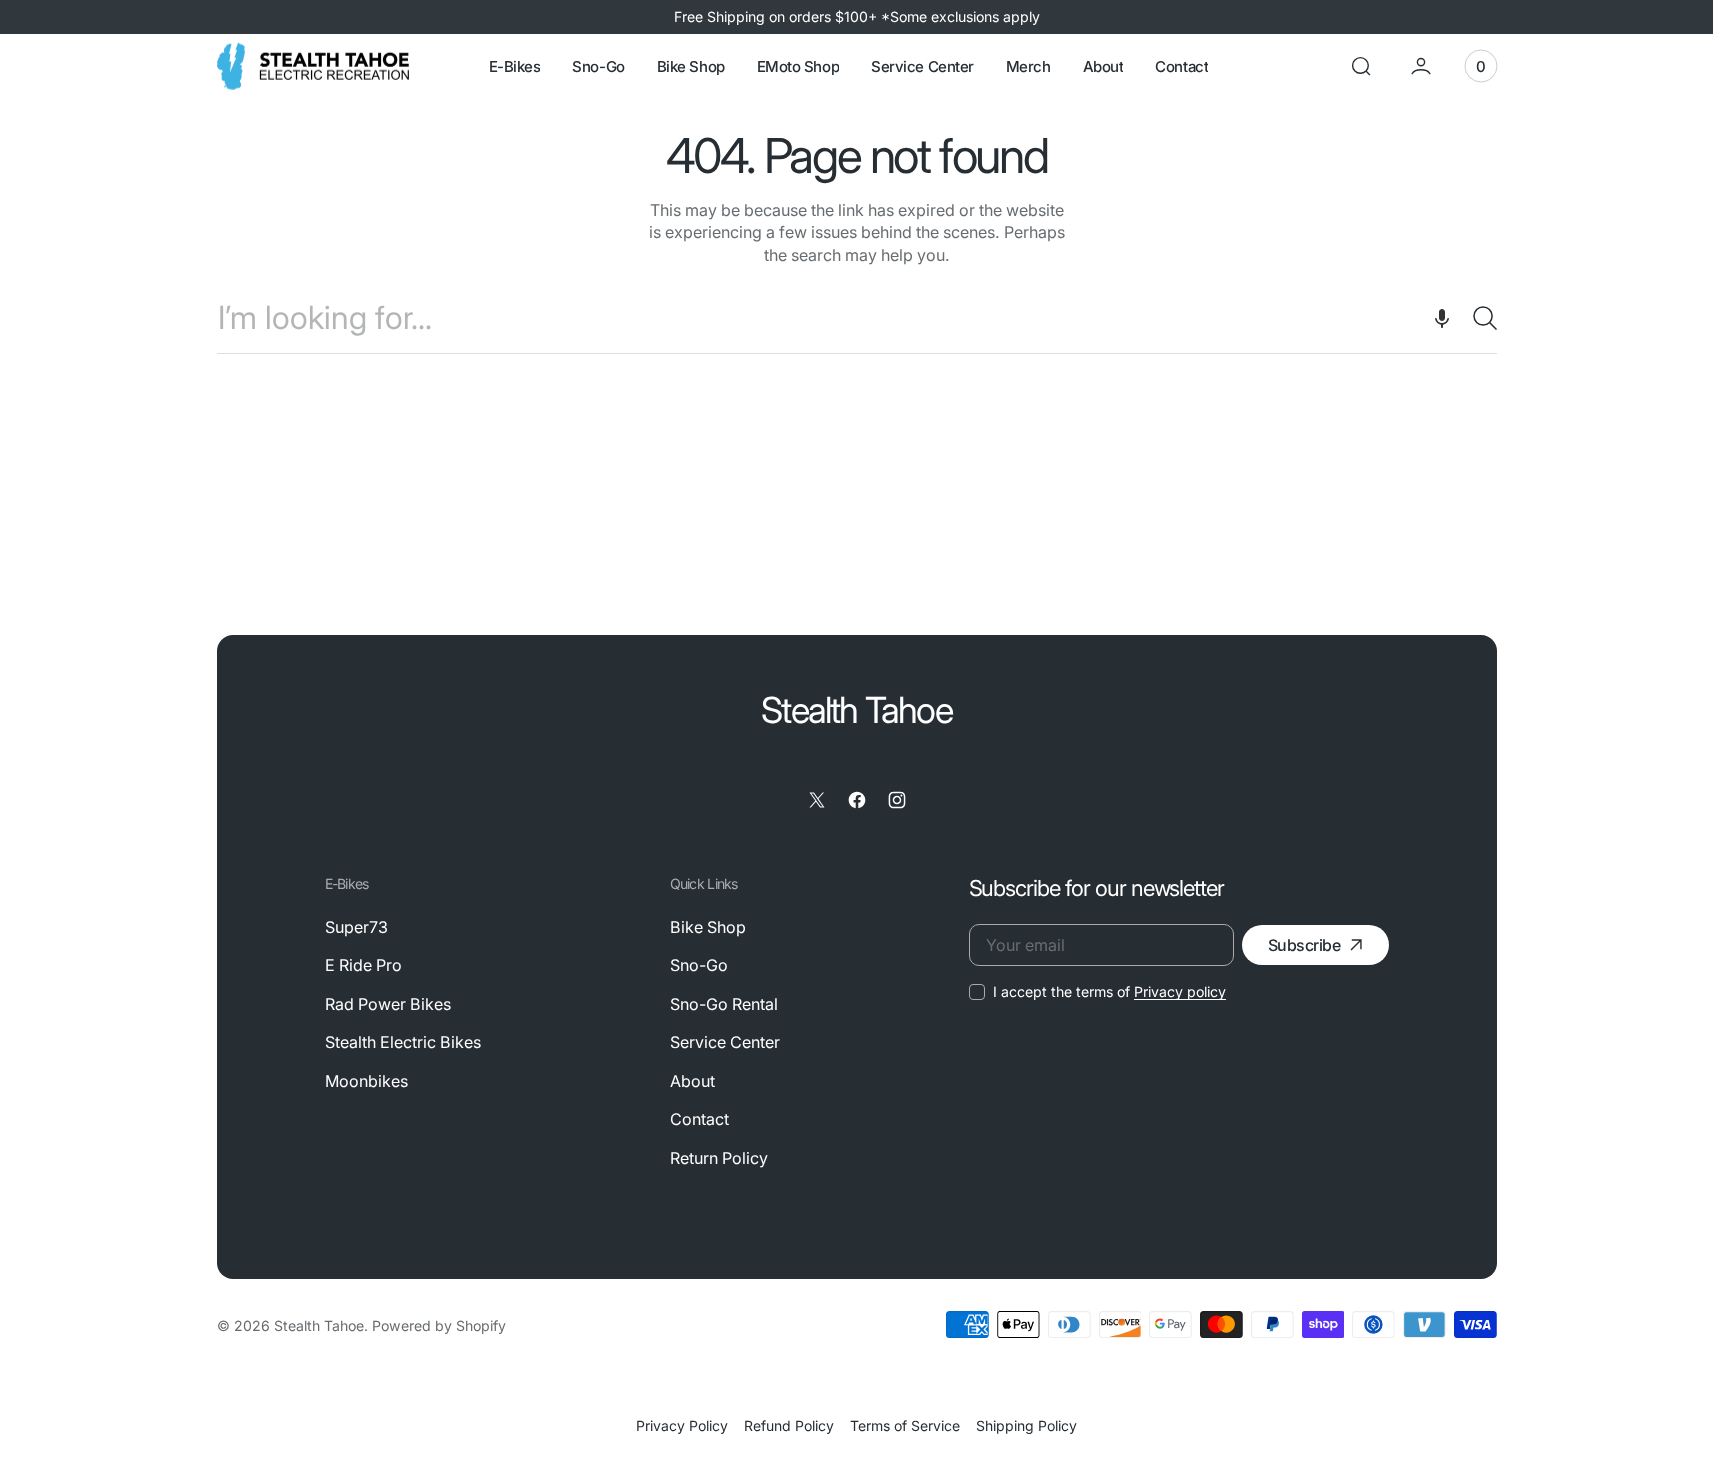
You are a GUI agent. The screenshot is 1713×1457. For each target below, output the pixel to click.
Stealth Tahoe (319, 1325)
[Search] (1477, 318)
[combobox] (857, 317)
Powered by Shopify (439, 1325)
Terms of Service (905, 1425)
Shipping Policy (1026, 1425)
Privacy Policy (682, 1425)
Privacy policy (1180, 991)
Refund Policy (789, 1425)
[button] (1361, 66)
